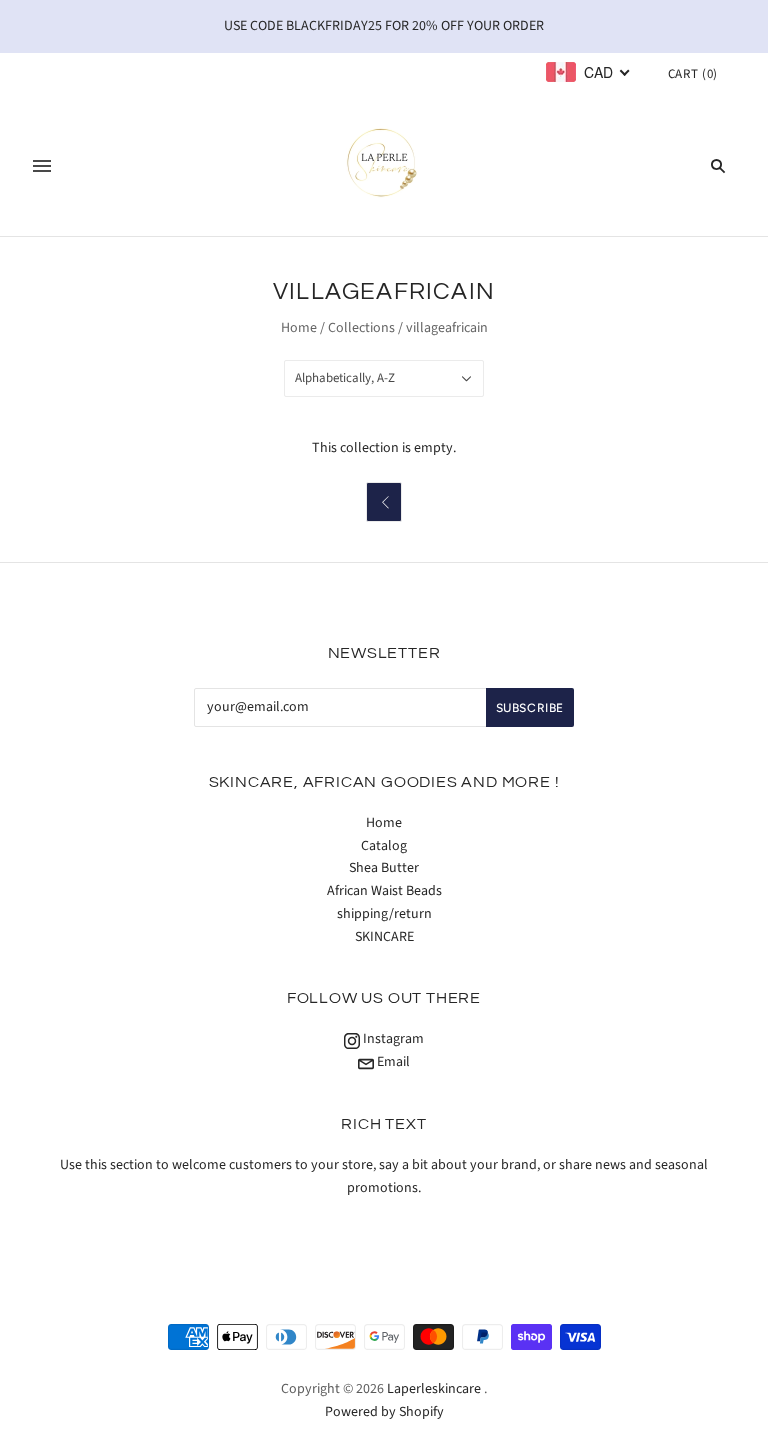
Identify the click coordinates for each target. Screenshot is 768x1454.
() (693, 74)
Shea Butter (384, 868)
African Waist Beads (384, 891)
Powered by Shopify (384, 1412)
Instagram (392, 1039)
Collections (361, 328)
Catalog (384, 846)
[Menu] (42, 166)
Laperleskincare (434, 1389)
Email (392, 1062)
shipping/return (384, 914)
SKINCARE (384, 937)
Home (299, 328)
